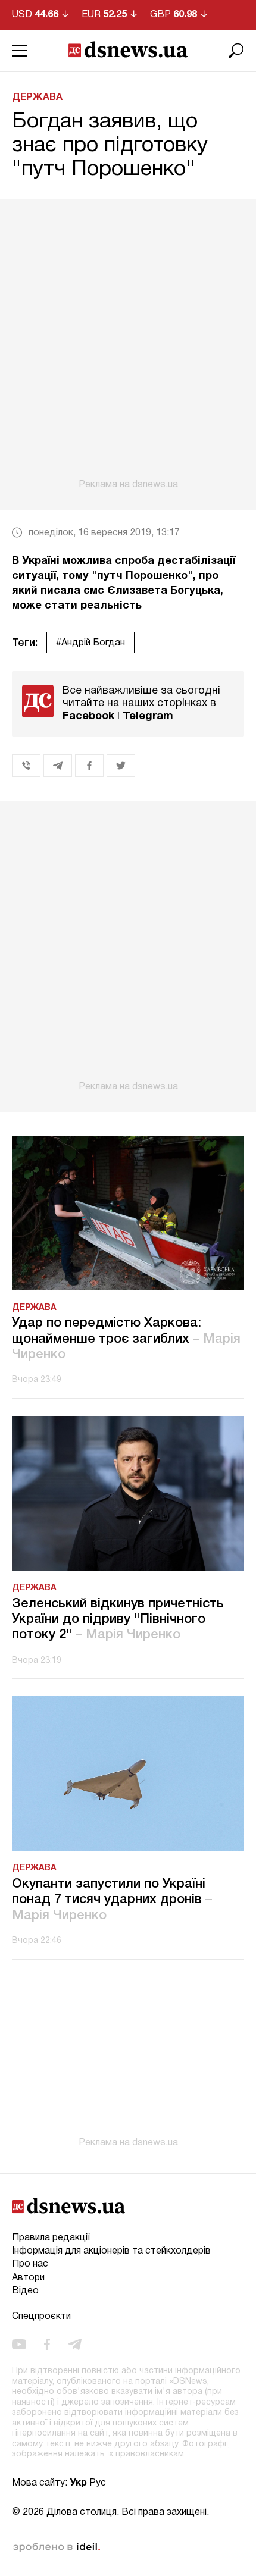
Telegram (148, 717)
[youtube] (19, 2345)
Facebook (88, 717)
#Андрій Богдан (90, 643)
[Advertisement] (128, 344)
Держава (37, 98)
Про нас (30, 2264)
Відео (25, 2291)
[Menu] (20, 51)
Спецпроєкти (41, 2317)
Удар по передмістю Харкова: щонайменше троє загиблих (126, 1339)
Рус (98, 2483)
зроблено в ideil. (57, 2547)
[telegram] (75, 2345)
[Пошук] (236, 51)
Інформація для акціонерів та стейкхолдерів (111, 2251)
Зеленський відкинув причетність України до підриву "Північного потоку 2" (118, 1620)
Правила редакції (51, 2238)
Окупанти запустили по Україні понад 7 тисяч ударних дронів (112, 1900)
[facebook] (47, 2345)
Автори (28, 2278)
